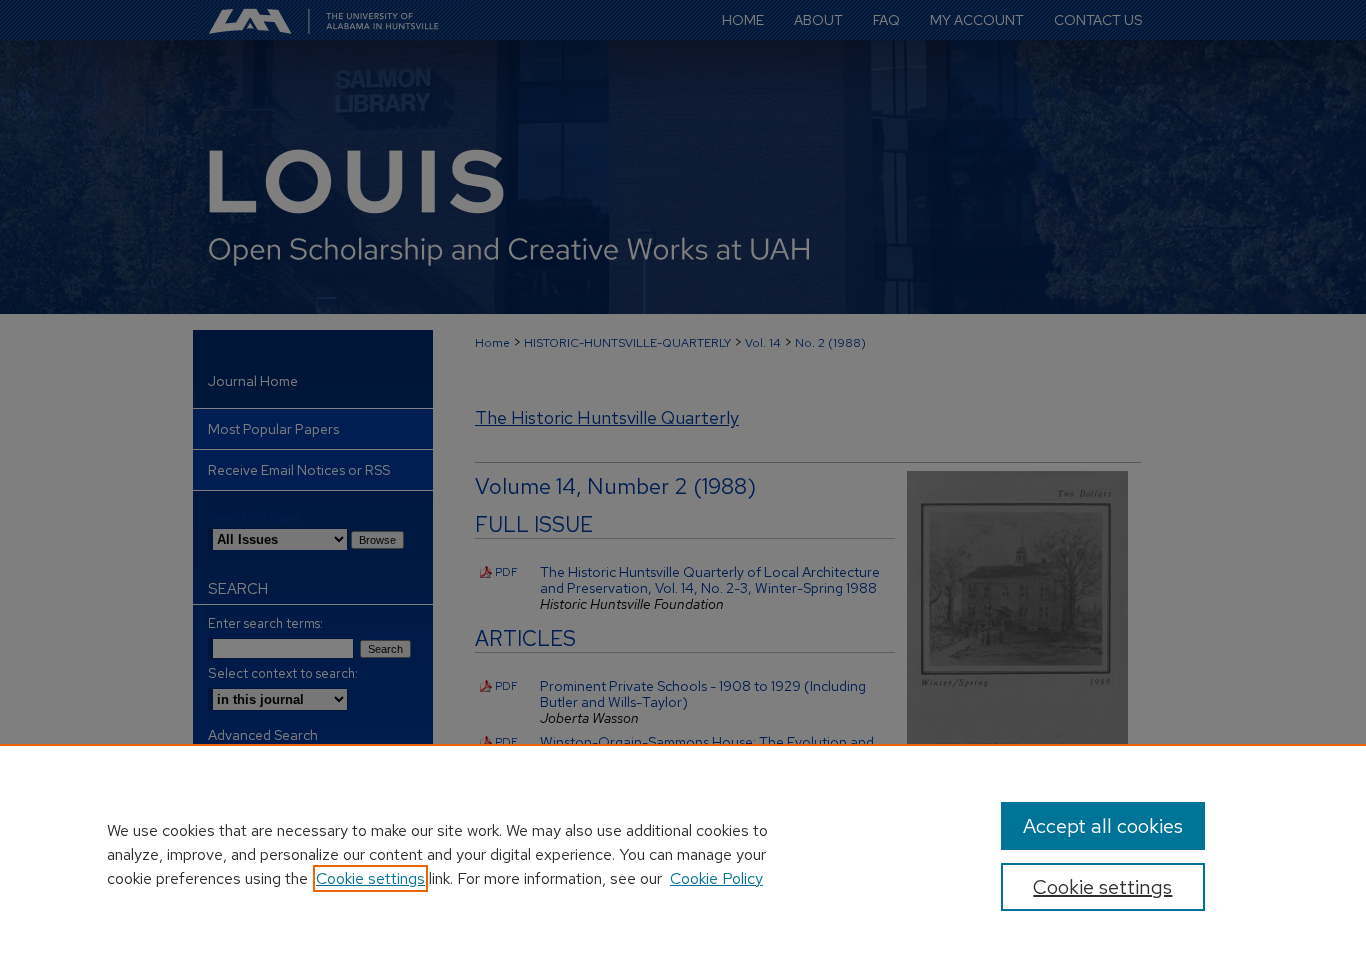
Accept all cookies (1103, 826)
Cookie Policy (716, 878)
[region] (683, 854)
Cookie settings (370, 878)
